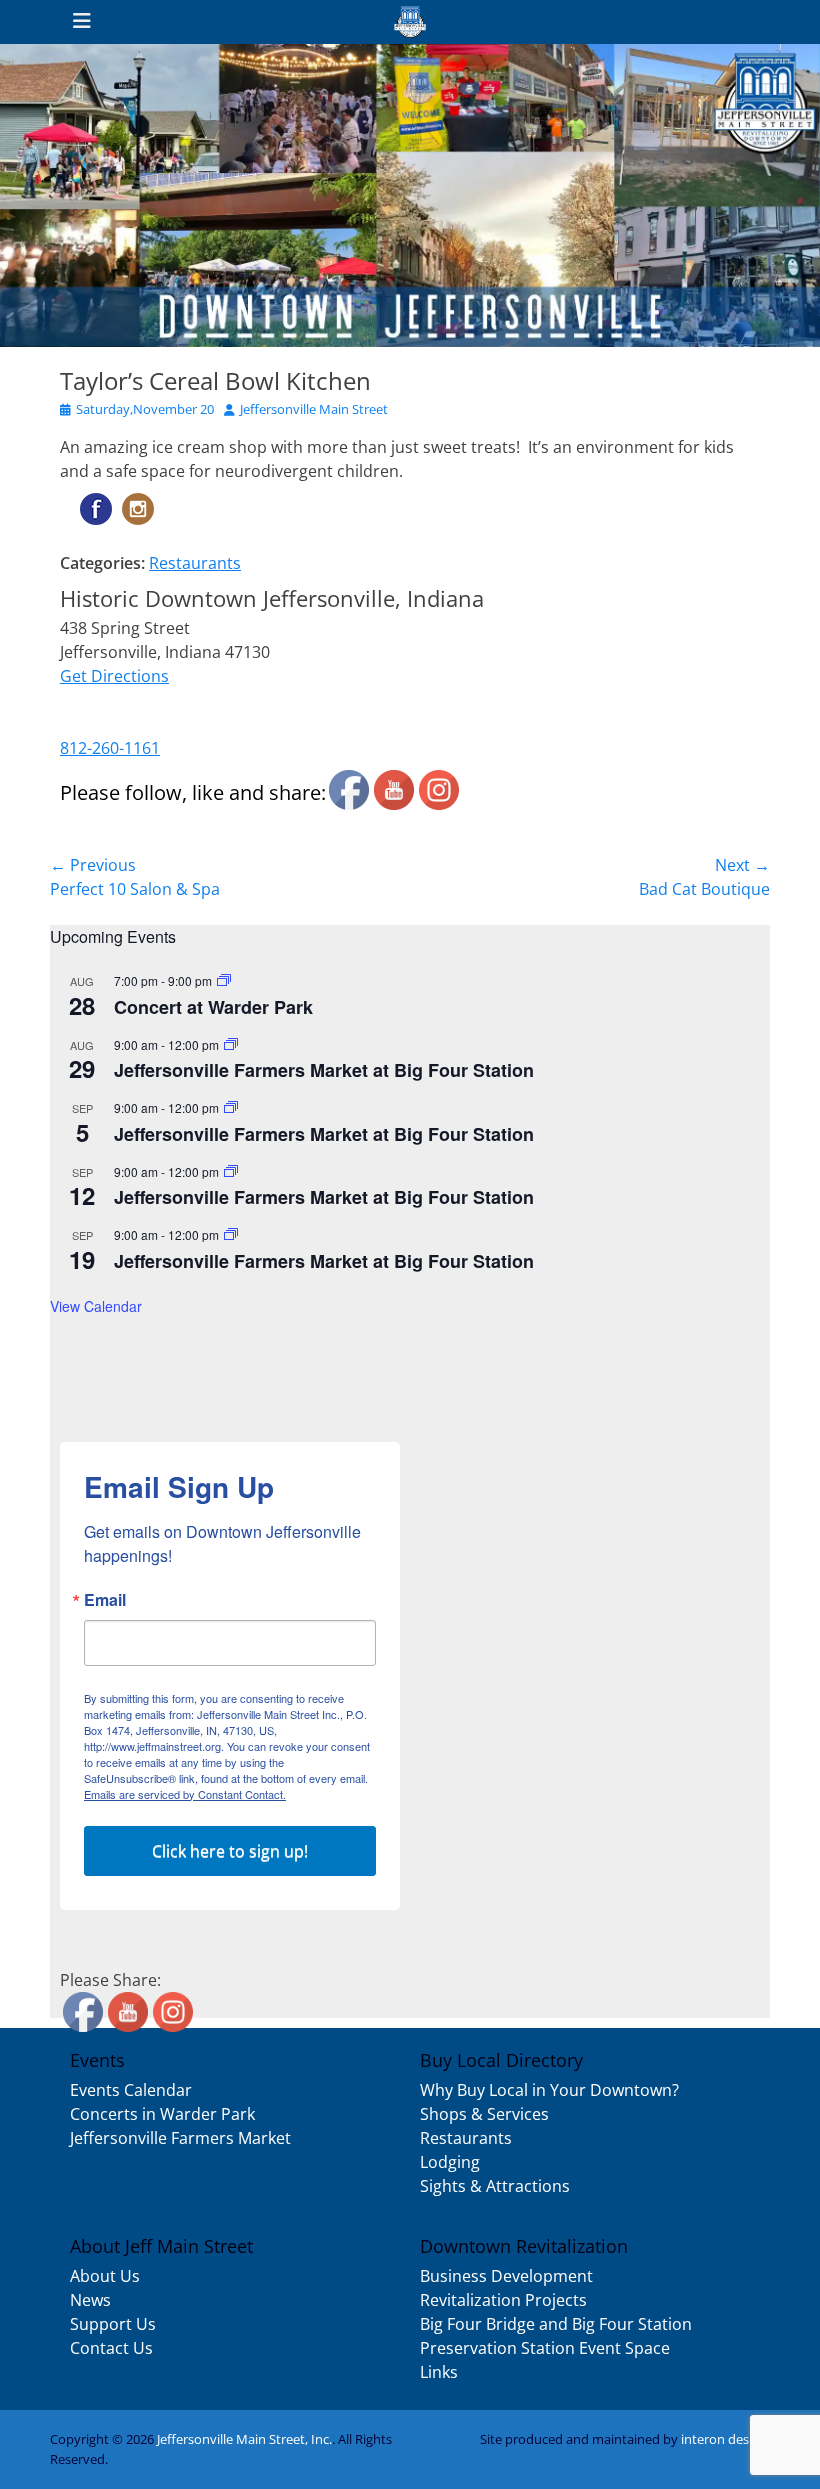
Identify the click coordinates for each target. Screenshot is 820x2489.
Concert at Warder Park (213, 1007)
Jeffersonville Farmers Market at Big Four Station (324, 1070)
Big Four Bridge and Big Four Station (556, 2324)
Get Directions (114, 676)
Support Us (113, 2324)
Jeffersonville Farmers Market (180, 2138)
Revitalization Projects (503, 2300)
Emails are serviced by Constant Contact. (185, 1794)
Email (105, 1600)
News (90, 2300)
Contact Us (111, 2348)
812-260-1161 (110, 748)
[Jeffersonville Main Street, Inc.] (410, 22)
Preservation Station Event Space (545, 2348)
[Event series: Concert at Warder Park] (224, 980)
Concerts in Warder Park (162, 2114)
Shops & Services (484, 2114)
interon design (724, 2439)
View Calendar (96, 1306)
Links (439, 2372)
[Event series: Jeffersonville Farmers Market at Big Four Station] (231, 1044)
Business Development (506, 2276)
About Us (105, 2276)
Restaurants (195, 563)
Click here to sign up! (230, 1851)
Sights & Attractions (495, 2186)
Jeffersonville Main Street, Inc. (244, 2439)
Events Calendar (131, 2090)
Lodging (450, 2162)
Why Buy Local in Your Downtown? (549, 2090)
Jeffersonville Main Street (314, 409)
